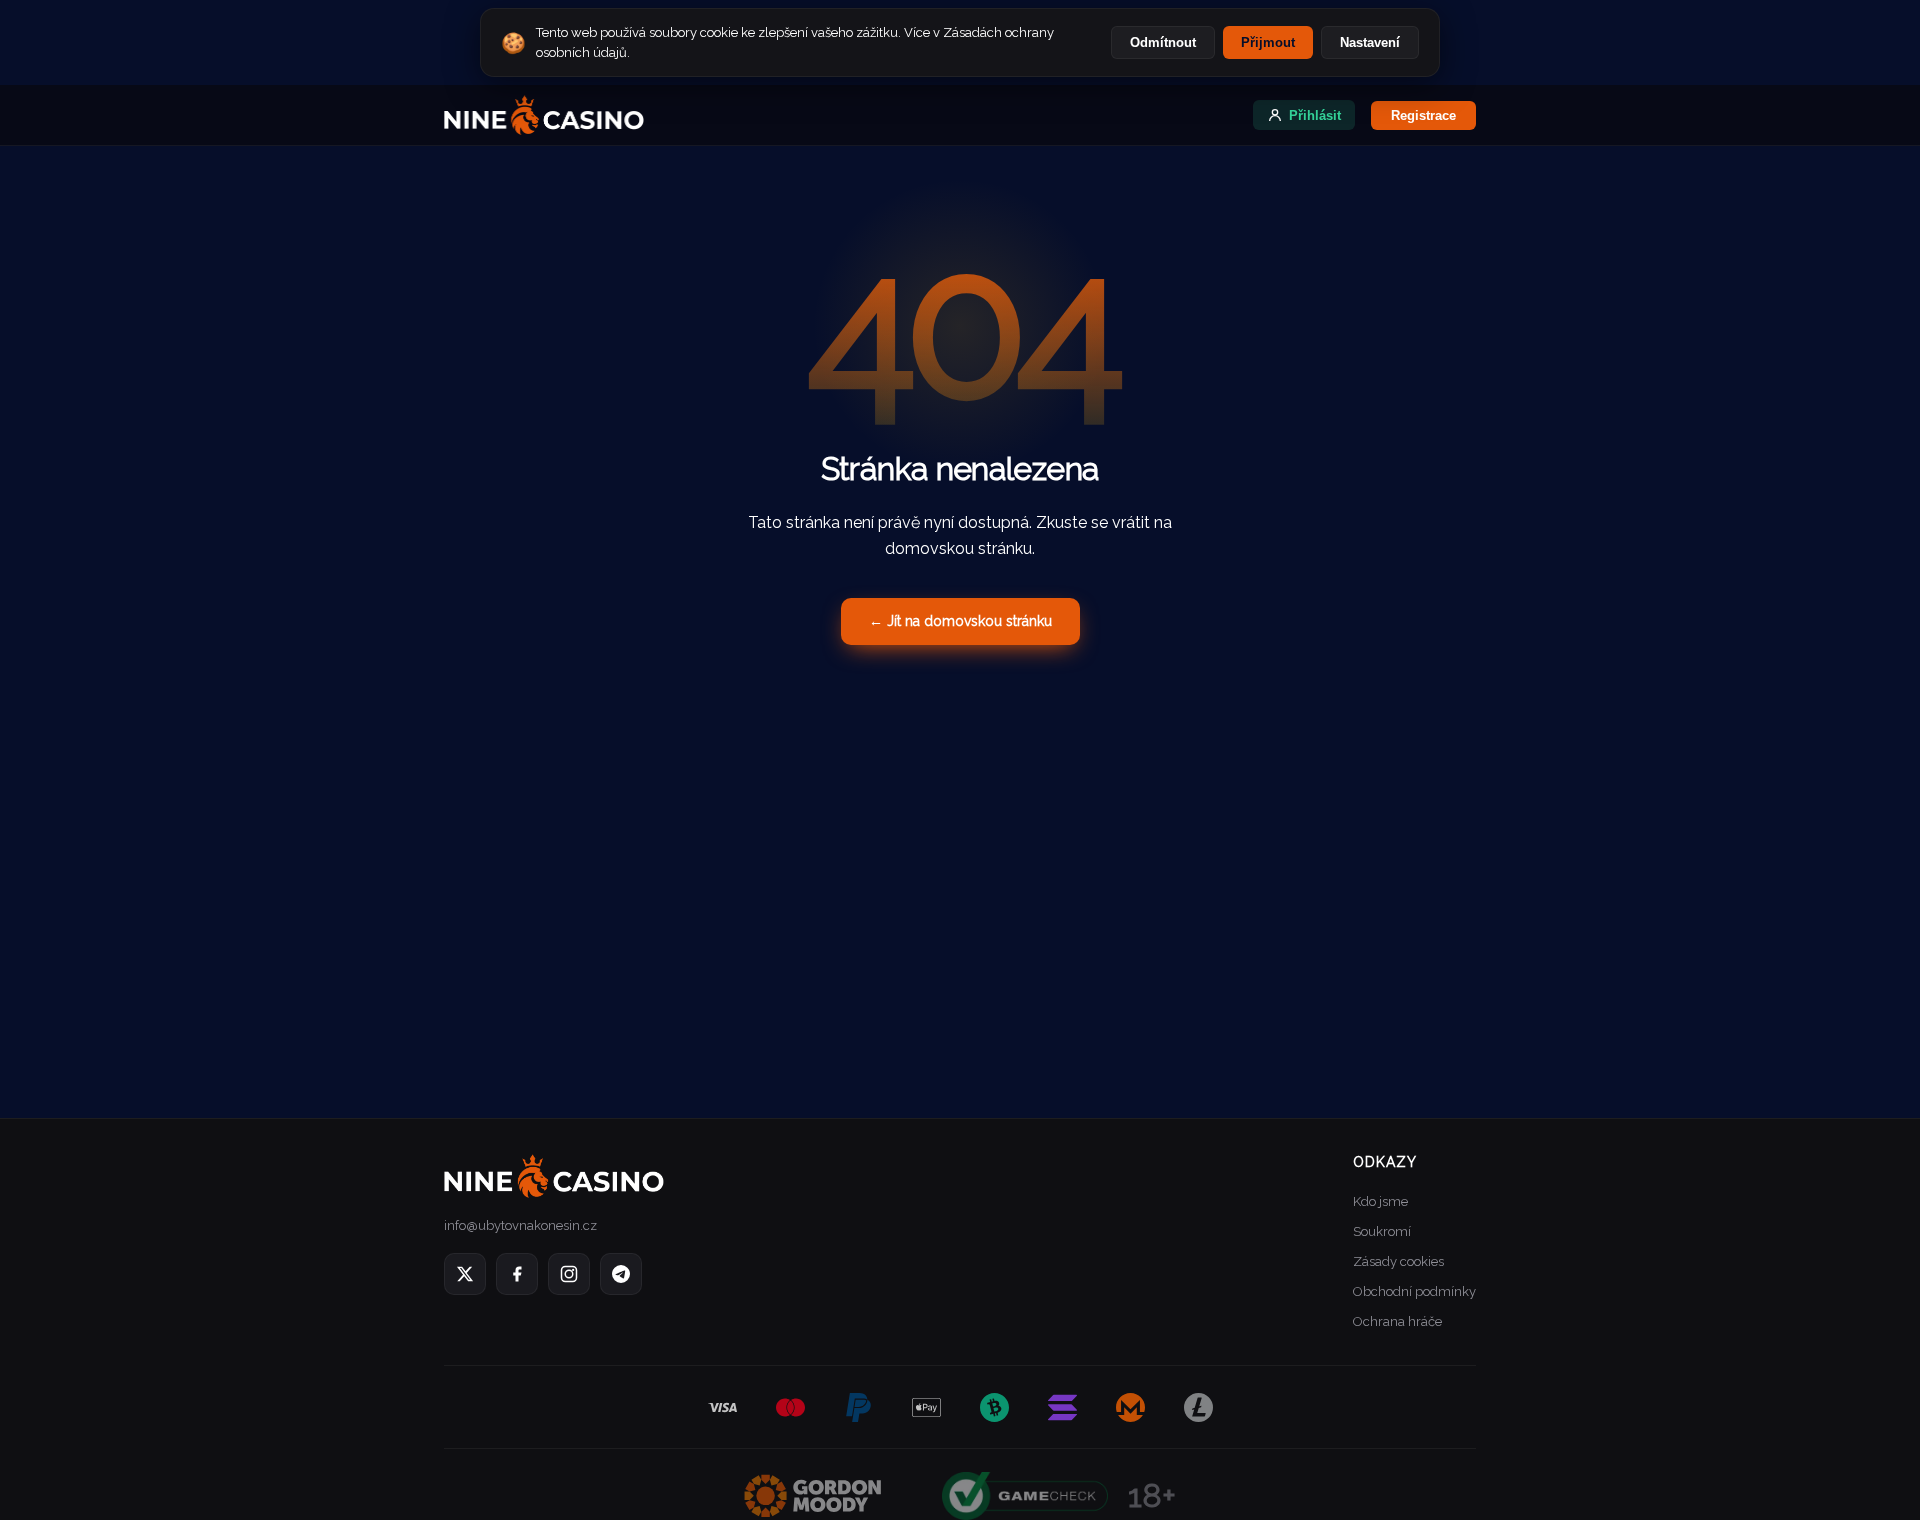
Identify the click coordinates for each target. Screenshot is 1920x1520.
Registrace (1423, 115)
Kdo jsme (1380, 1201)
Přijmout (1268, 42)
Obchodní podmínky (1414, 1291)
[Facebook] (517, 1274)
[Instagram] (569, 1274)
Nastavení (1370, 42)
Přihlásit (1315, 115)
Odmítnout (1163, 42)
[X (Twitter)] (465, 1274)
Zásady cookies (1398, 1261)
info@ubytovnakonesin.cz (520, 1225)
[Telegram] (621, 1274)
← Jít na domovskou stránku (960, 621)
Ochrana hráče (1397, 1321)
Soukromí (1382, 1231)
